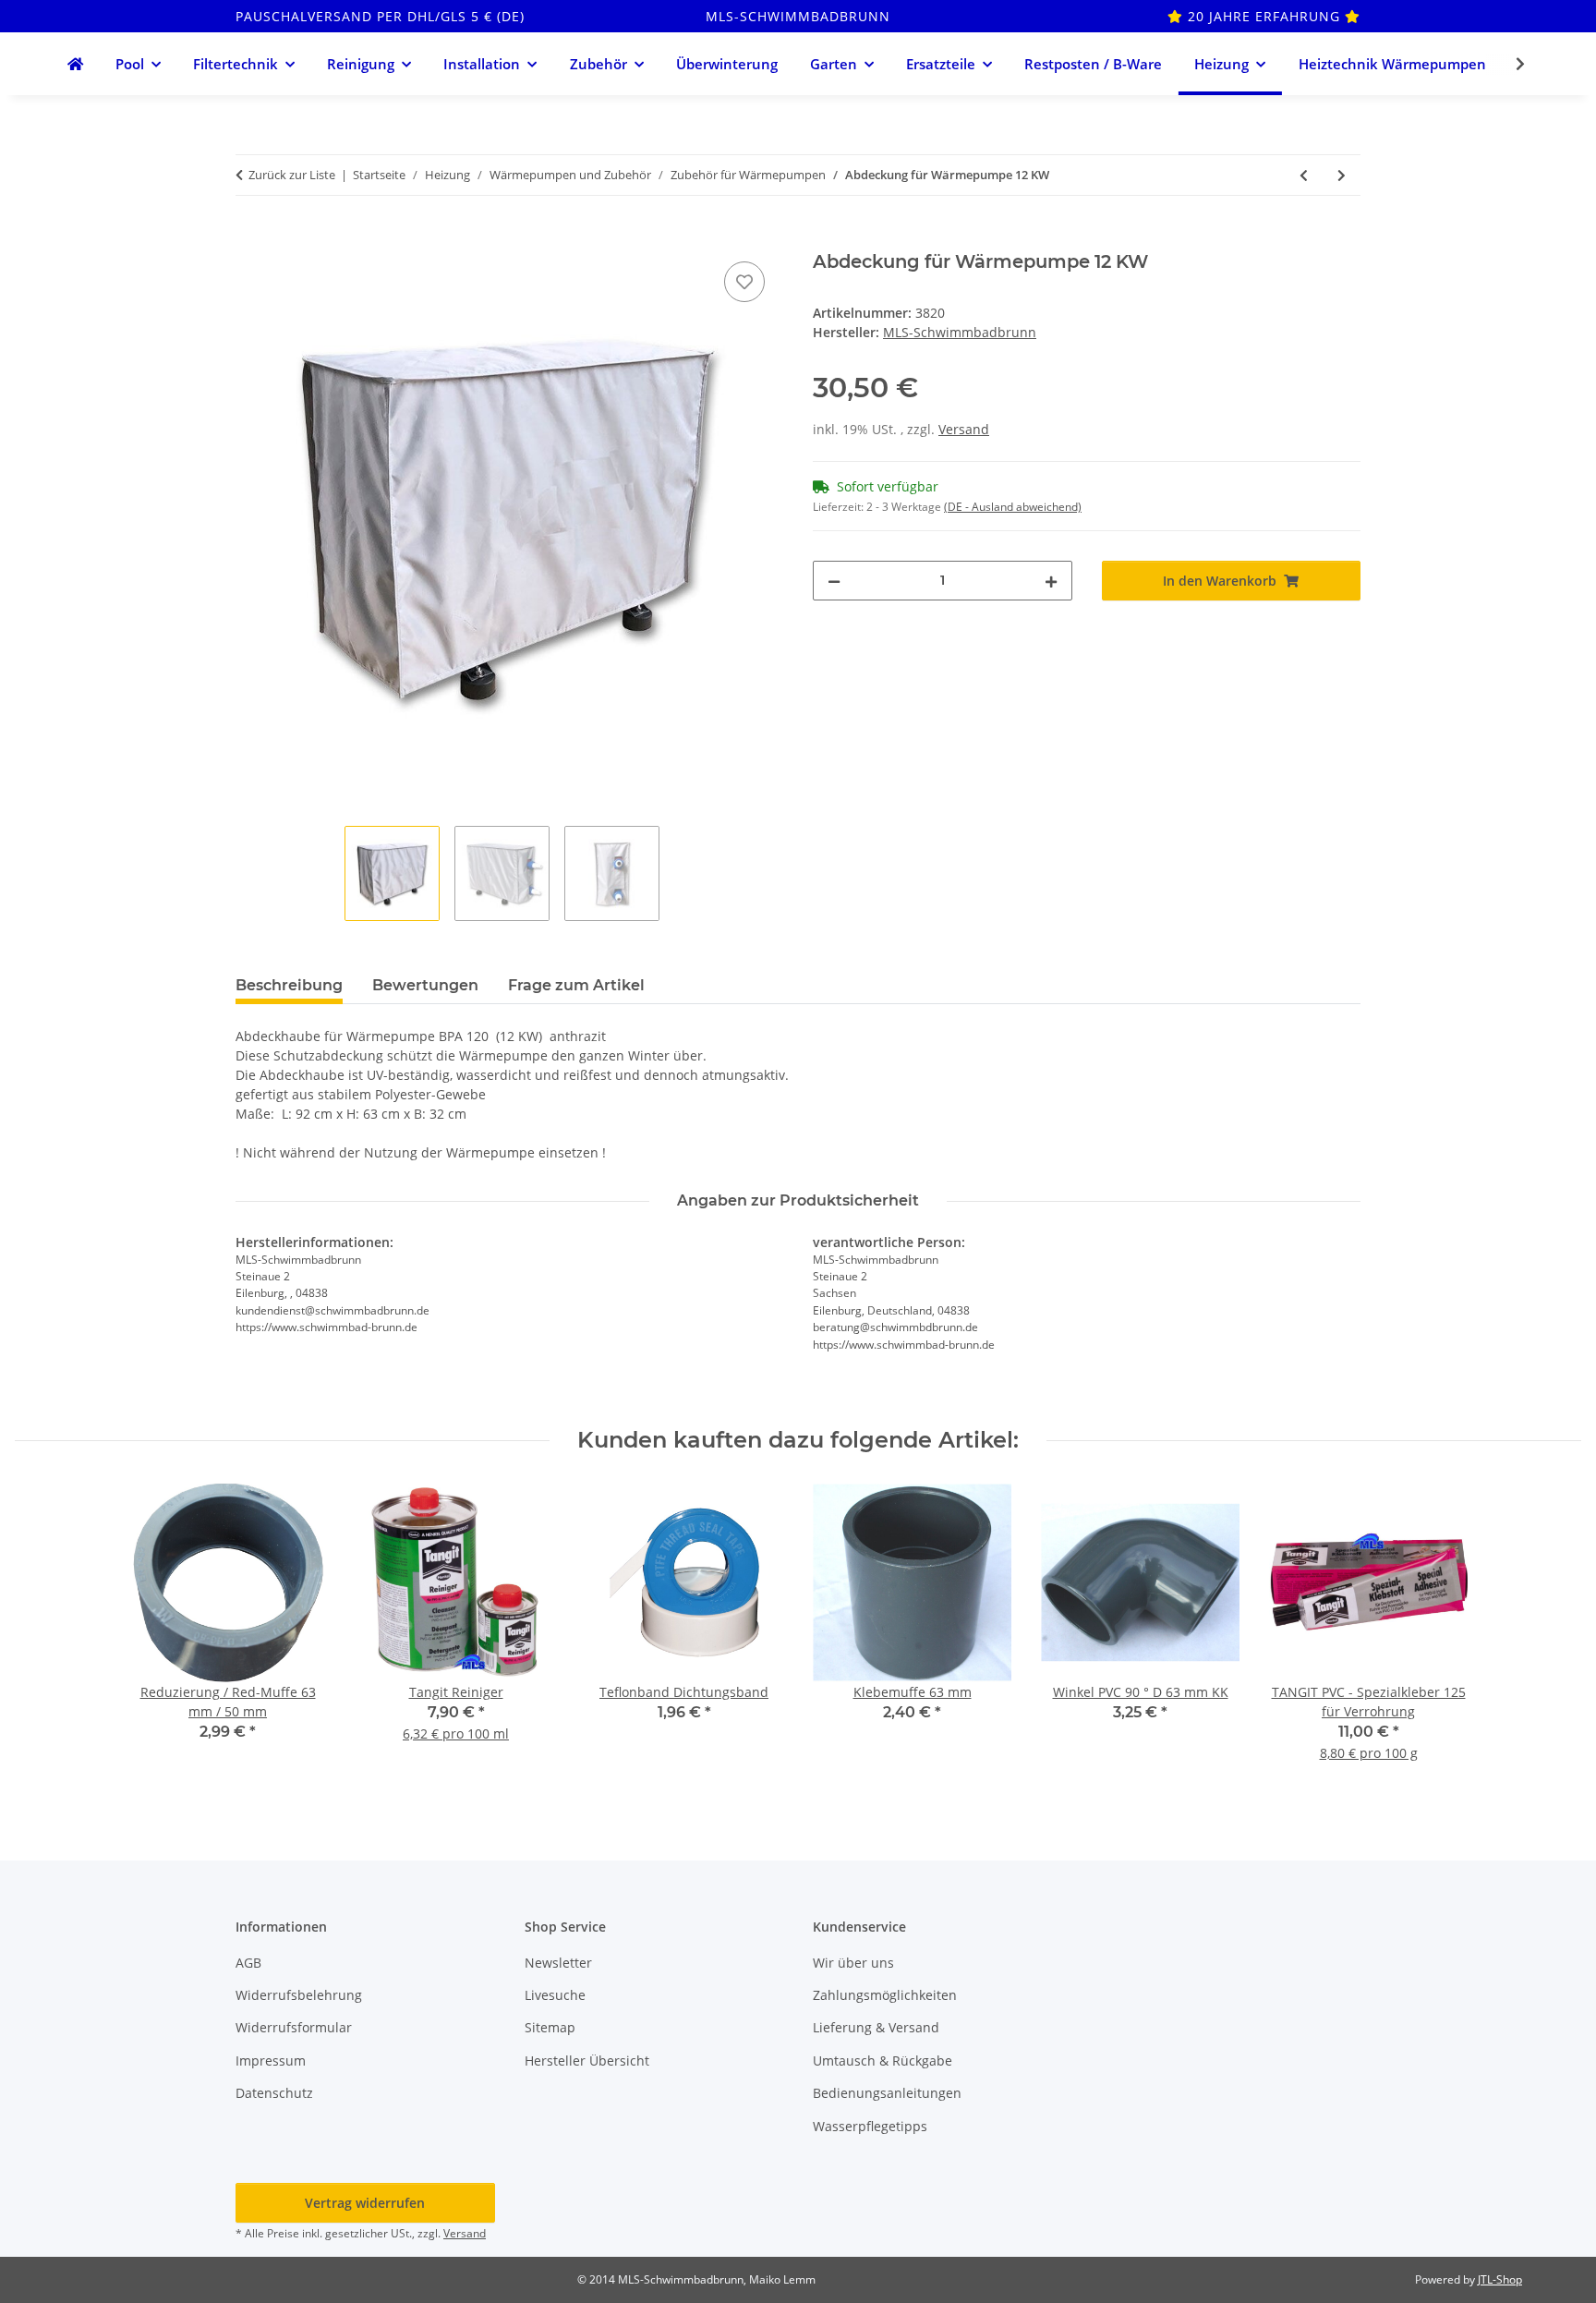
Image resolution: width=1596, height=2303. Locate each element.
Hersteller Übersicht (587, 2061)
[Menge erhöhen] (1051, 581)
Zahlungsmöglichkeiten (885, 1995)
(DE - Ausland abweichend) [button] (1013, 507)
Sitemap (550, 2027)
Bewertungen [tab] (425, 985)
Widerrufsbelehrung (299, 1995)
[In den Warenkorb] (250, 236)
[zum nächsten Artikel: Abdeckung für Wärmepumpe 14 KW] (1342, 175)
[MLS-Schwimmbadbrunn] (75, 64)
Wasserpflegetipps (870, 2126)
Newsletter (558, 1963)
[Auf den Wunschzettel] (744, 282)
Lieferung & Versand (876, 2027)
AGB (248, 1963)
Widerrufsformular (294, 2027)
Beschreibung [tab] (289, 985)
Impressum (271, 2061)
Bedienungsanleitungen (887, 2093)
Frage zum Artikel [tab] (576, 985)
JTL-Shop (1500, 2279)
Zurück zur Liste (292, 175)
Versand (964, 429)
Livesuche (555, 1995)
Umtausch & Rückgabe (883, 2061)
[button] (1508, 64)
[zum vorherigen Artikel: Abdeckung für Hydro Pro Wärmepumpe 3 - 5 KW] (1304, 175)
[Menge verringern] (834, 581)
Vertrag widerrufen (365, 2203)
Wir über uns (853, 1963)
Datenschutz (274, 2093)
